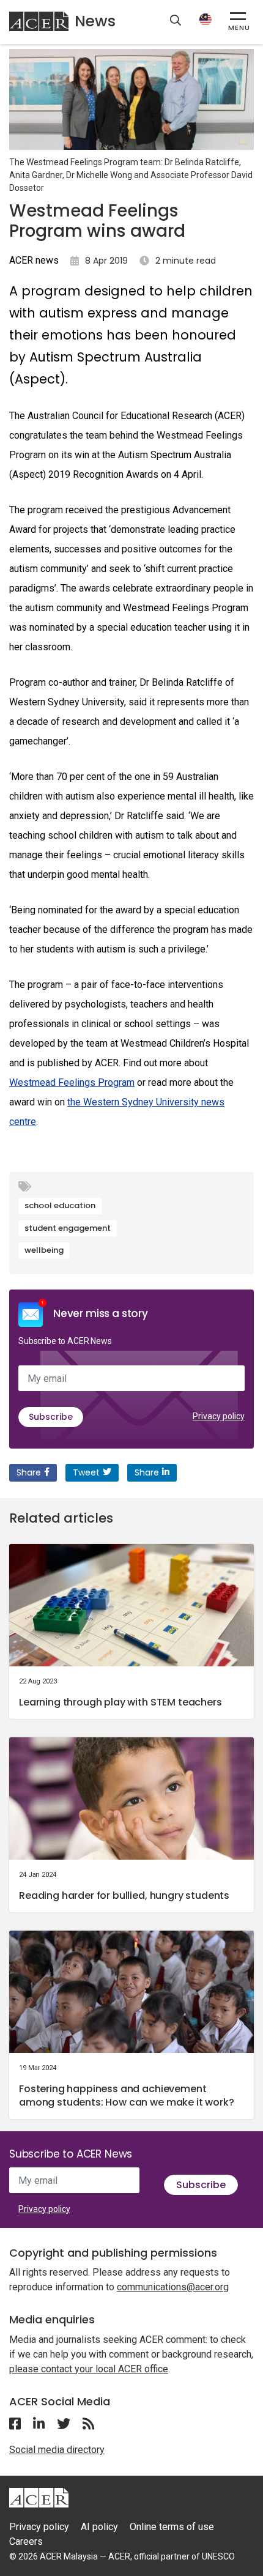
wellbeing (44, 1250)
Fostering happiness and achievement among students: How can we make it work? (127, 2095)
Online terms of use (172, 2527)
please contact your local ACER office (89, 2369)
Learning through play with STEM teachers (120, 1702)
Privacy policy (219, 1416)
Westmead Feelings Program (72, 1082)
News (95, 21)
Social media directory (57, 2450)
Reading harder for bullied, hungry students (124, 1895)
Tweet (86, 1472)
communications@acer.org (173, 2287)
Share (29, 1472)
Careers (26, 2541)
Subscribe (51, 1417)
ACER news (34, 260)
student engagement (68, 1228)
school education (60, 1205)
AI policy (99, 2527)
